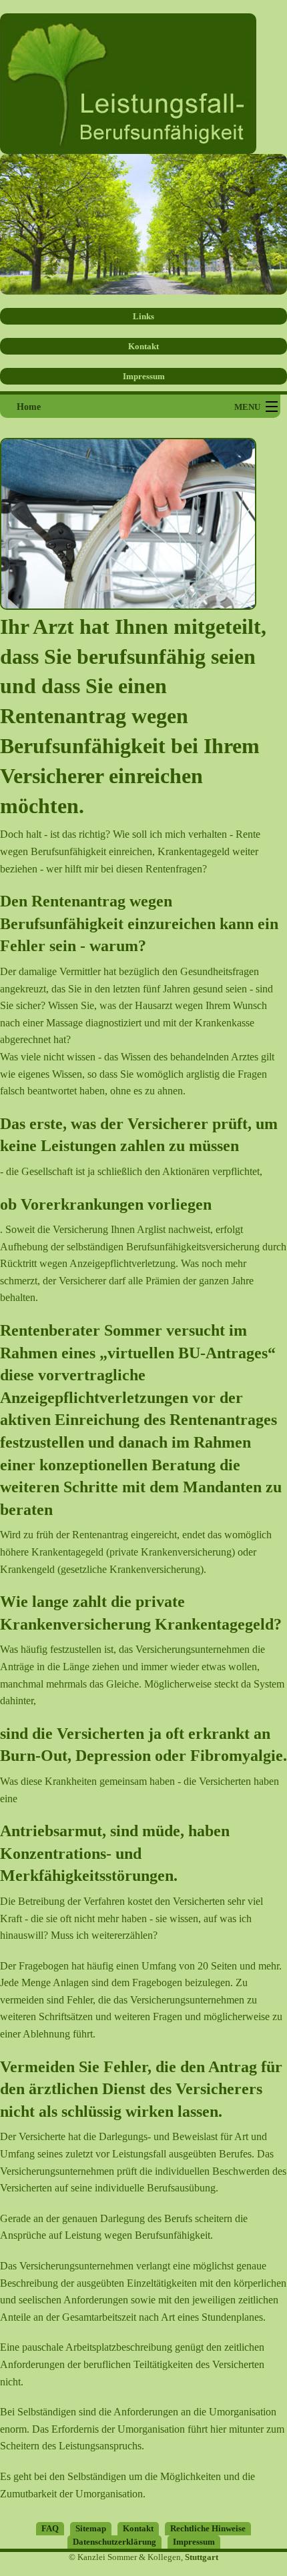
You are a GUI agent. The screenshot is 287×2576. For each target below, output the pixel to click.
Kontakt (143, 346)
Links (143, 316)
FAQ (50, 2528)
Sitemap (91, 2528)
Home (29, 407)
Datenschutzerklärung (114, 2542)
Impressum (144, 376)
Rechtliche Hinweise (208, 2528)
